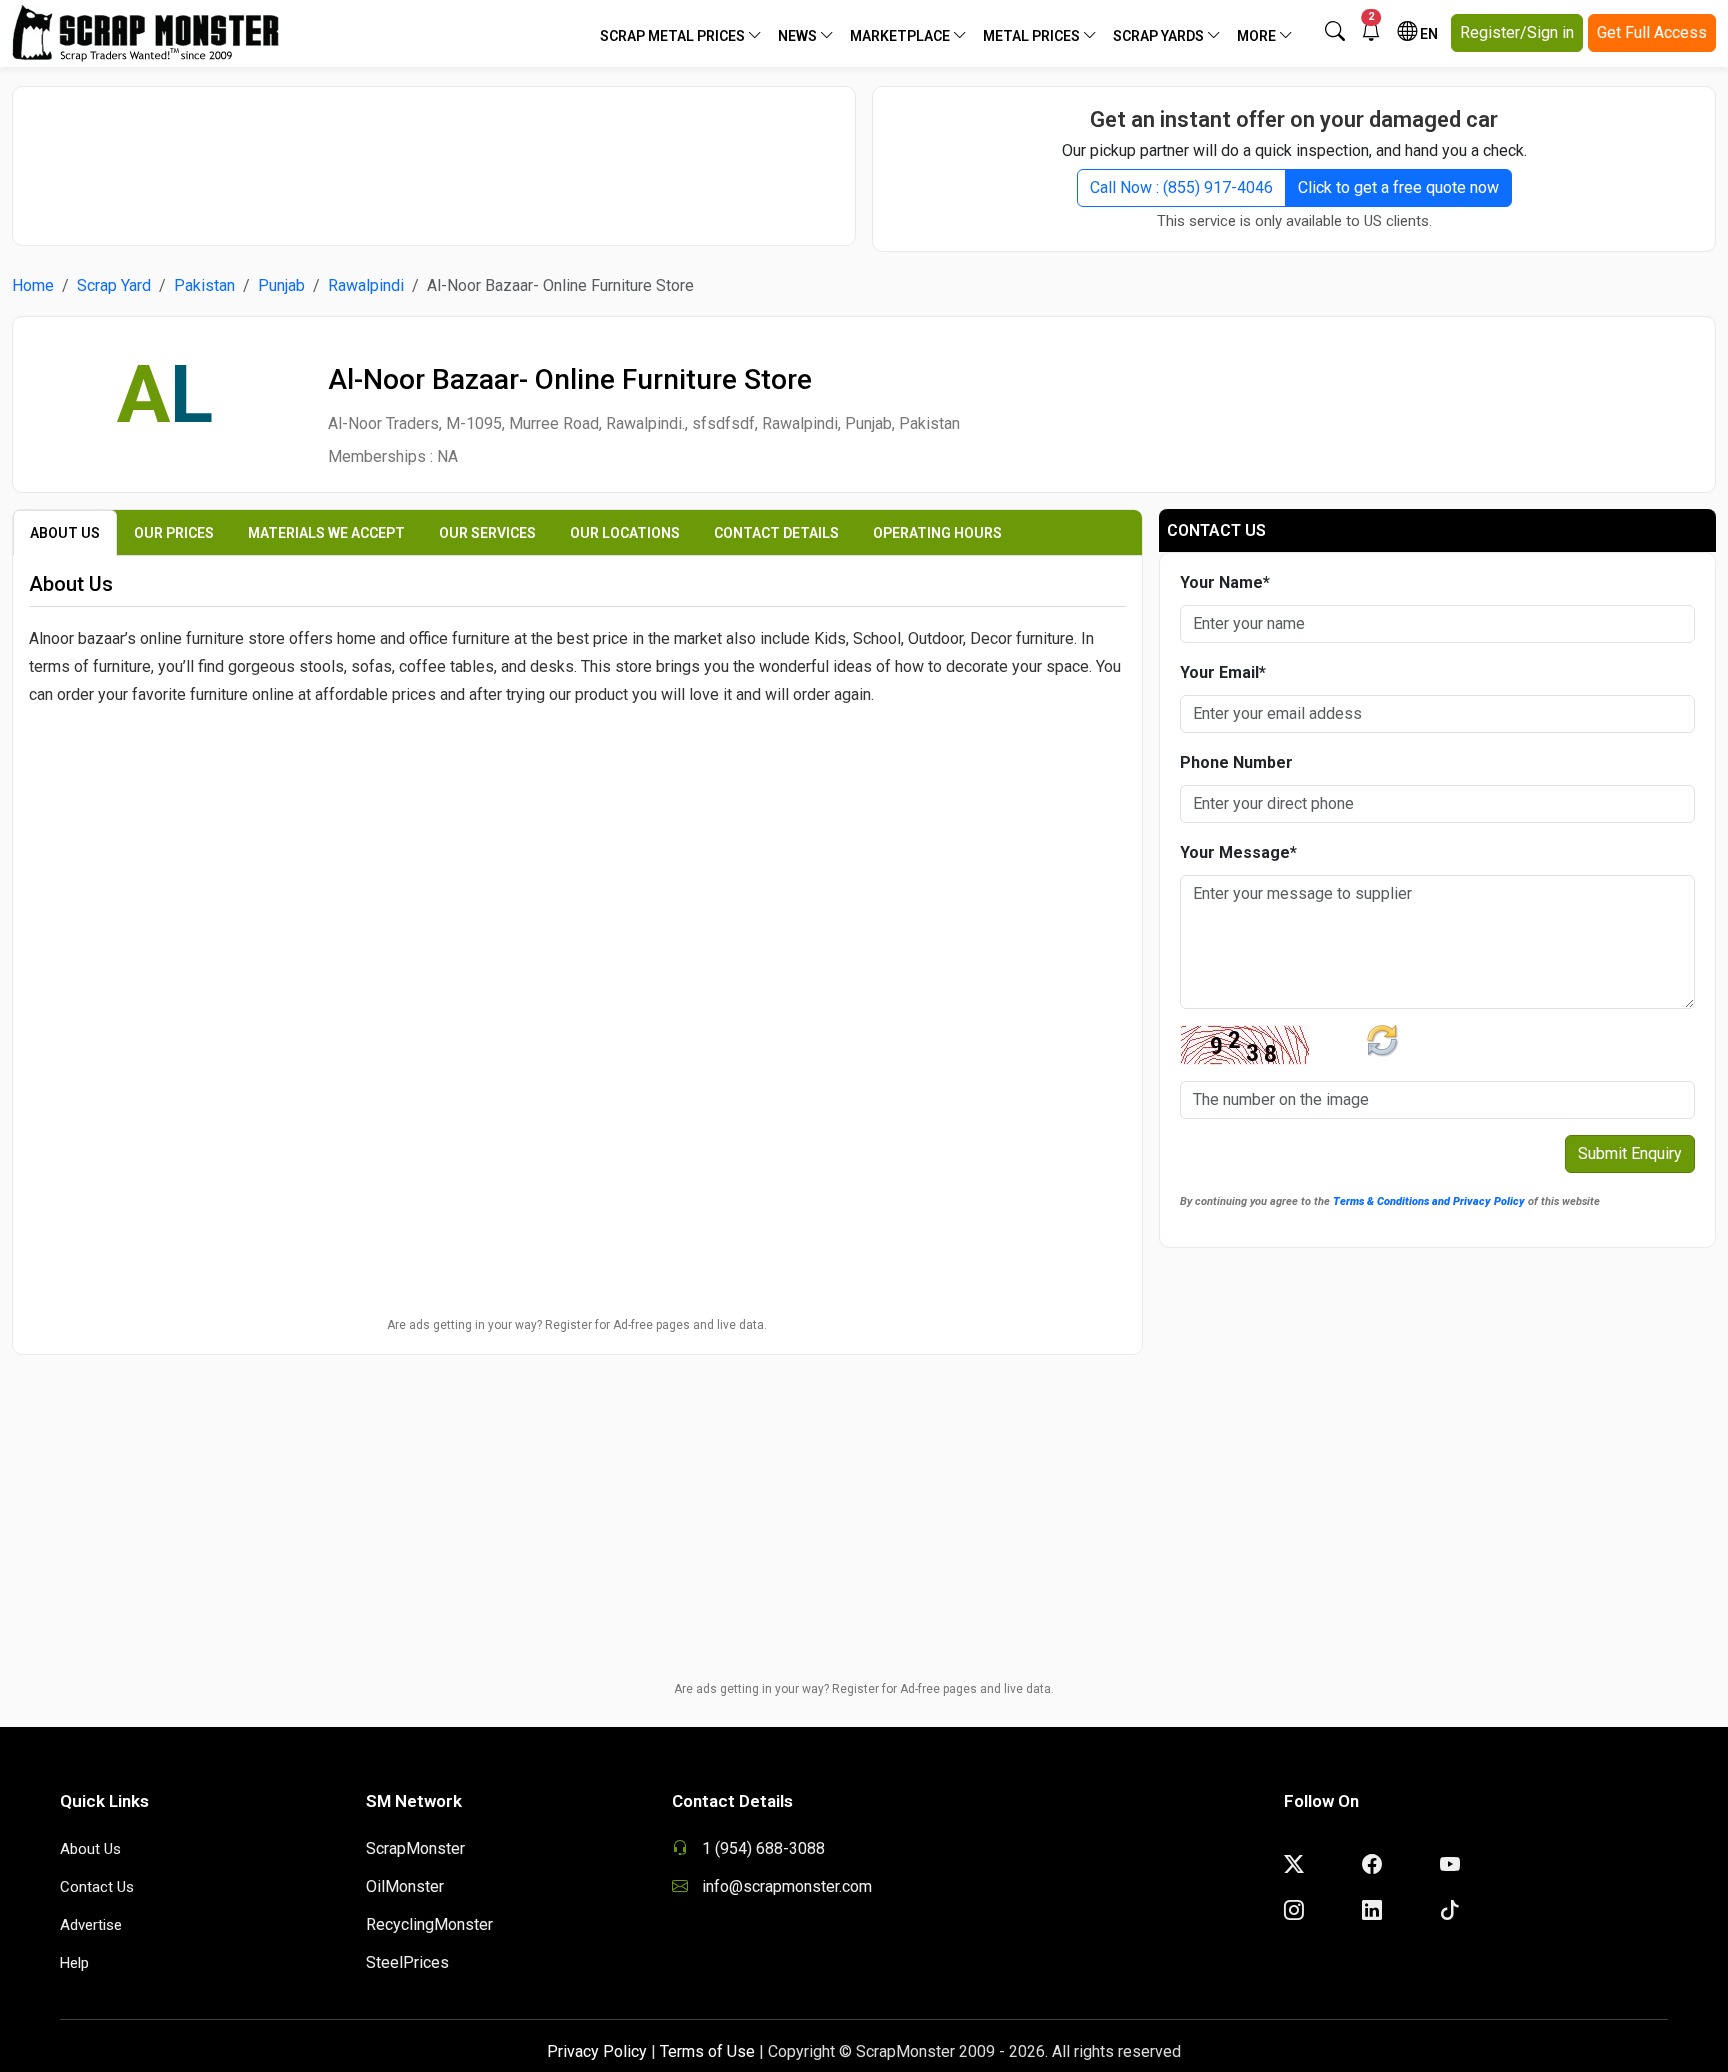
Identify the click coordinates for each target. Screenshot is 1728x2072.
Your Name (1225, 582)
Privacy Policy (597, 2051)
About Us (90, 1849)
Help (74, 1963)
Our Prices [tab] (174, 533)
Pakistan (204, 285)
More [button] (1258, 36)
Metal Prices (1033, 36)
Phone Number (1236, 762)
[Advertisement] (434, 156)
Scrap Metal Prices (674, 36)
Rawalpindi (366, 285)
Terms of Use (707, 2051)
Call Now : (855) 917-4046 (1181, 187)
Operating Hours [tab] (937, 533)
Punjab (281, 285)
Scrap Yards (1160, 36)
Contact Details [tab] (776, 533)
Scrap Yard (114, 285)
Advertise (91, 1925)
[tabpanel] (577, 793)
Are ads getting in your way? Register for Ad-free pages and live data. (577, 1325)
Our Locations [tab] (625, 533)
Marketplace (901, 36)
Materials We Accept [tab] (326, 533)
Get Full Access (1652, 32)
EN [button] (1427, 34)
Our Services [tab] (487, 533)
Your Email (1223, 672)
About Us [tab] (65, 533)
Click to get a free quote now (1398, 187)
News (799, 36)
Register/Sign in (1517, 32)
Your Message (1238, 852)
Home (33, 285)
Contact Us (97, 1887)
